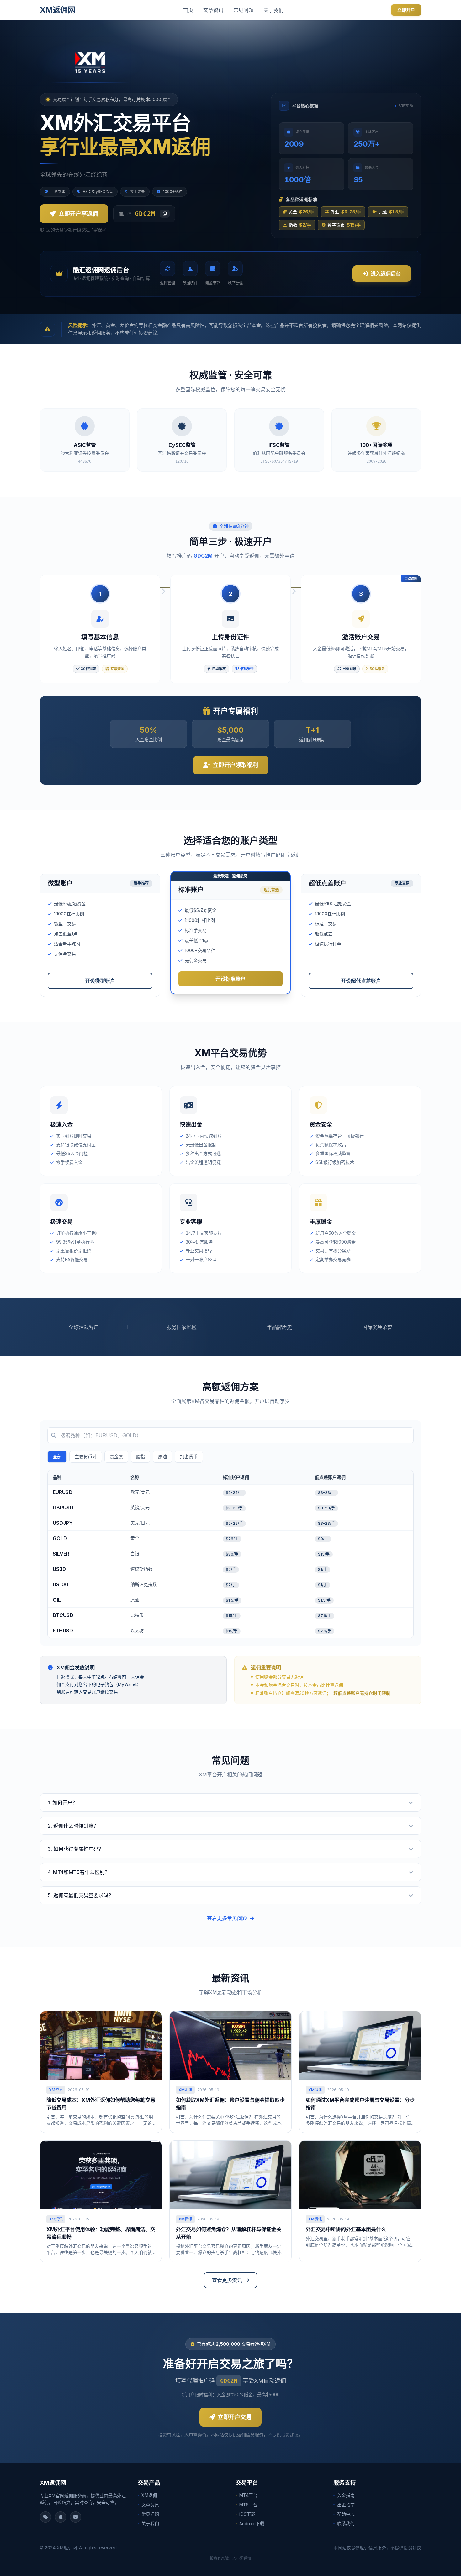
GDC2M (229, 2381)
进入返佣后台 (386, 274)
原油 (162, 1457)
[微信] (45, 2517)
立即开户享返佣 (78, 214)
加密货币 (189, 1457)
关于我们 (273, 10)
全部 (57, 1457)
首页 (188, 10)
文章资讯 (213, 10)
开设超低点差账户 (361, 981)
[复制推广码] (165, 214)
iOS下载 (247, 2514)
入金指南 (346, 2495)
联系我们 (346, 2523)
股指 (140, 1457)
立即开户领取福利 (236, 765)
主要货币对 (86, 1457)
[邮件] (76, 2517)
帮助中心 (346, 2514)
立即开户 (406, 10)
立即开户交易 (235, 2417)
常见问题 (243, 10)
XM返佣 (149, 2495)
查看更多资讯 (227, 2280)
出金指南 (346, 2505)
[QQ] (61, 2517)
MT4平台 (248, 2495)
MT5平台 (248, 2505)
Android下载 (252, 2523)
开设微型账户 (100, 981)
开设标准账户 (230, 979)
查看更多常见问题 (227, 1918)
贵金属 (116, 1457)
